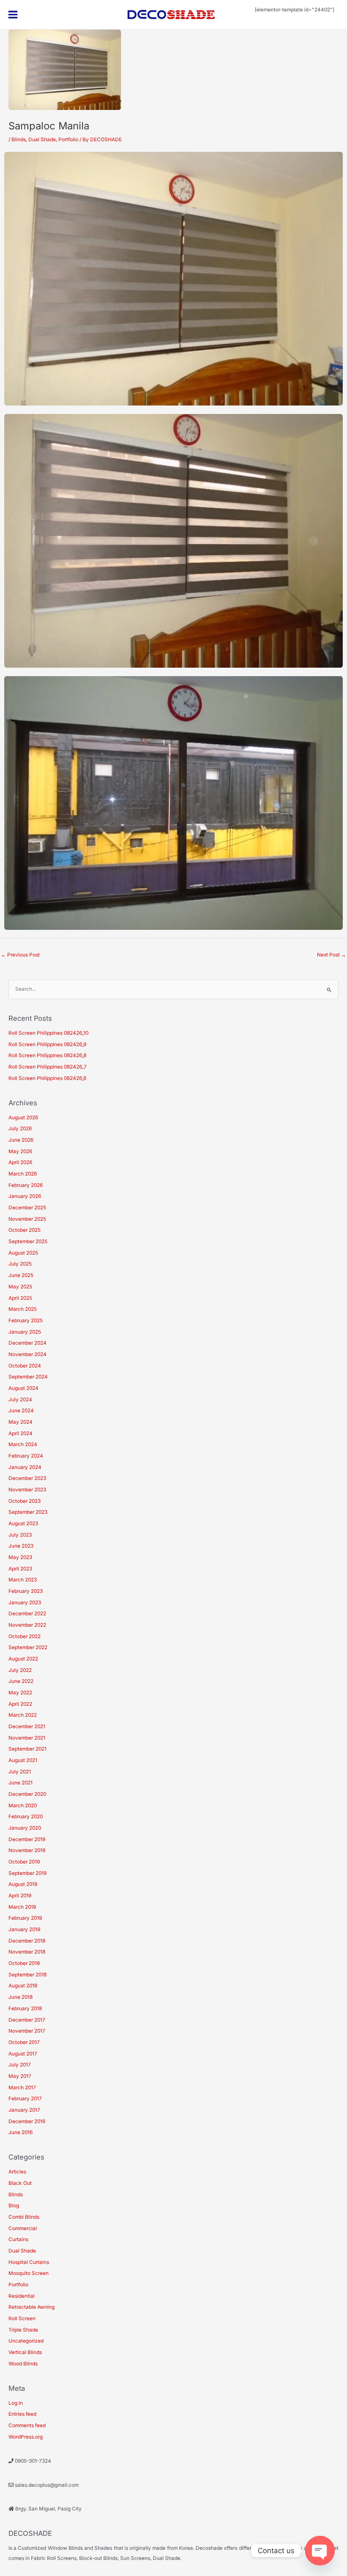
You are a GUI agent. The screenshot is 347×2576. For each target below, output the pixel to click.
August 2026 (23, 1118)
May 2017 (20, 2076)
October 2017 (24, 2042)
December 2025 (27, 1208)
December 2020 (27, 1794)
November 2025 (27, 1219)
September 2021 (28, 1749)
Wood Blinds (23, 2364)
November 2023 (27, 1490)
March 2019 (22, 1907)
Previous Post (20, 955)
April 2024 (21, 1433)
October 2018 (24, 1963)
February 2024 (26, 1456)
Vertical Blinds (25, 2352)
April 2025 (20, 1298)
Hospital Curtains (29, 2262)
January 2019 (24, 1929)
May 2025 (20, 1287)
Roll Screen (22, 2318)
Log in (16, 2403)
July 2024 (20, 1400)
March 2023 (23, 1580)
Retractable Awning (32, 2307)
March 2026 (23, 1174)
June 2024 (21, 1411)
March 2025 (23, 1309)
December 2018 (27, 1941)
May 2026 (20, 1151)
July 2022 (20, 1670)
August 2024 (23, 1388)
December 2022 (27, 1614)
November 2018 (27, 1952)
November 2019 (27, 1850)
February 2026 (26, 1185)
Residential (22, 2296)
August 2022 (23, 1659)
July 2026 (20, 1129)
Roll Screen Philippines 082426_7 (48, 1067)
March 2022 (23, 1715)
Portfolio (68, 140)
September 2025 (28, 1241)
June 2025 (21, 1275)
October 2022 (25, 1636)
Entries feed (22, 2414)
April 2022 (20, 1704)
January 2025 (25, 1332)
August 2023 (23, 1524)
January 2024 (25, 1467)
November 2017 (27, 2031)
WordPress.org (26, 2437)
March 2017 (22, 2088)
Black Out (20, 2183)
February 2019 (25, 1918)
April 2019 (20, 1896)
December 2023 (27, 1478)
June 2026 (21, 1140)
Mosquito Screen (29, 2273)
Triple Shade (23, 2330)
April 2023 (20, 1569)
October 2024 (25, 1366)
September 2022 (28, 1647)
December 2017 (27, 2020)
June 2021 (21, 1783)
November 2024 (28, 1354)
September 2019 (28, 1873)
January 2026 (25, 1196)
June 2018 (21, 1997)
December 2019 (27, 1839)
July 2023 (20, 1535)
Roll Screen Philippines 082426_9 (47, 1044)
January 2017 (24, 2110)
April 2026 (20, 1162)
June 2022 (21, 1681)
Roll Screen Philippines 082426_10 (48, 1033)
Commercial (23, 2228)
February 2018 (25, 2009)
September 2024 (28, 1377)
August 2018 (23, 1986)
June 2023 (21, 1546)
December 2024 (28, 1343)
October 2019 (24, 1862)
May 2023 (20, 1557)
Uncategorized (26, 2341)
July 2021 (20, 1772)
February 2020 (26, 1817)
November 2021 (27, 1738)
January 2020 (25, 1828)
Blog (14, 2206)
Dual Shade (42, 140)
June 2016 (21, 2132)
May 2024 (21, 1422)
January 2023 (25, 1603)
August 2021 (23, 1760)
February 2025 (26, 1321)
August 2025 (23, 1253)
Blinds (19, 140)
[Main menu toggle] (13, 15)
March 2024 (23, 1444)
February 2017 (25, 2099)
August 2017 (23, 2054)
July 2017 (20, 2065)
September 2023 (28, 1512)
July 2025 (20, 1264)
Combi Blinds (24, 2217)
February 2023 (26, 1591)
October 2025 (25, 1230)
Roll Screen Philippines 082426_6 (47, 1078)
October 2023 (25, 1501)
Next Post (332, 955)
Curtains (18, 2239)
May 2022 (20, 1693)
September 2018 (28, 1975)
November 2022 (27, 1625)
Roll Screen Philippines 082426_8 (47, 1055)
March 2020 (23, 1806)
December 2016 (27, 2121)
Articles (17, 2172)
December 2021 (27, 1726)
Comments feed (27, 2425)
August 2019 (23, 1884)
